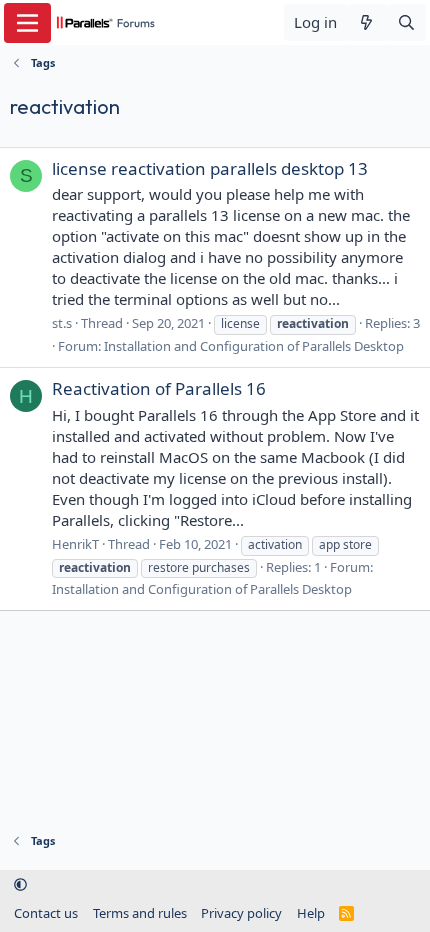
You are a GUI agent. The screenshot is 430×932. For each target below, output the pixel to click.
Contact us (46, 913)
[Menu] (27, 23)
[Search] (406, 22)
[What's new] (366, 22)
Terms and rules (140, 913)
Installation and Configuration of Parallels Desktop (254, 346)
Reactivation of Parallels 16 (159, 388)
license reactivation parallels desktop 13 (210, 168)
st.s (62, 323)
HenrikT (75, 544)
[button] (20, 885)
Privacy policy (241, 913)
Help (311, 913)
